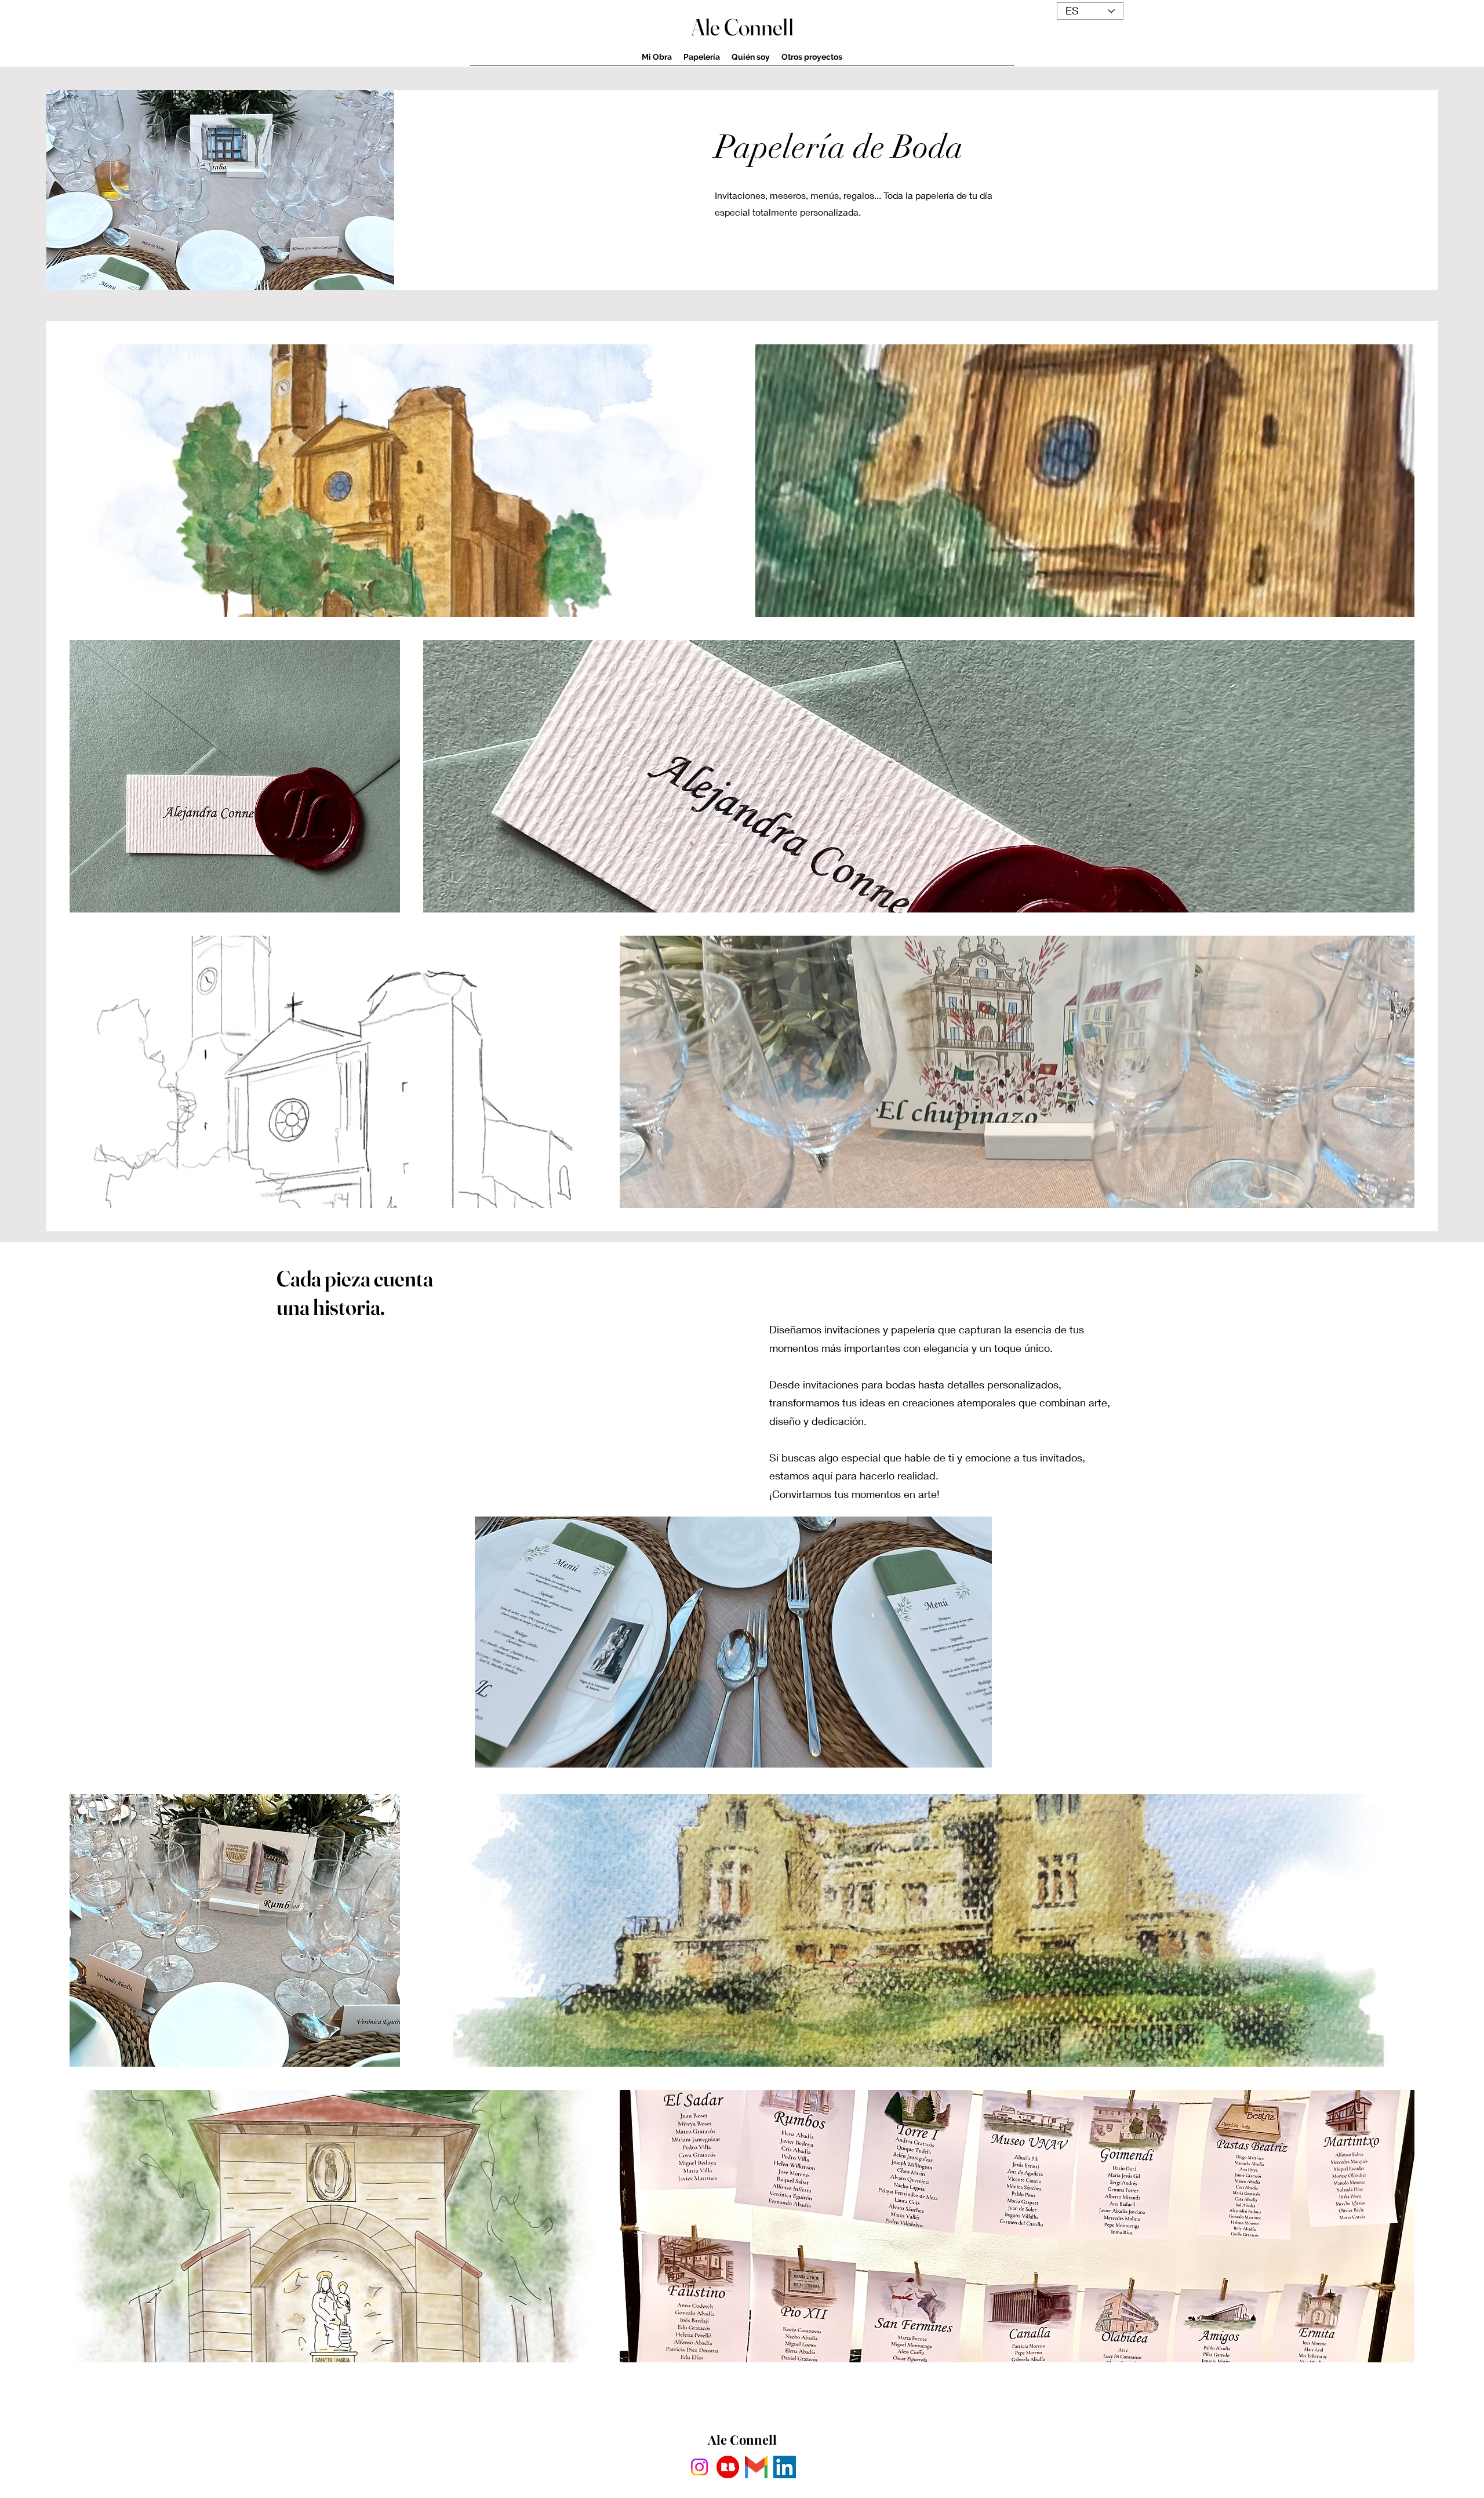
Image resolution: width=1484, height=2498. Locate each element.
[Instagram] (699, 2467)
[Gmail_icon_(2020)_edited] (756, 2467)
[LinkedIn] (785, 2467)
